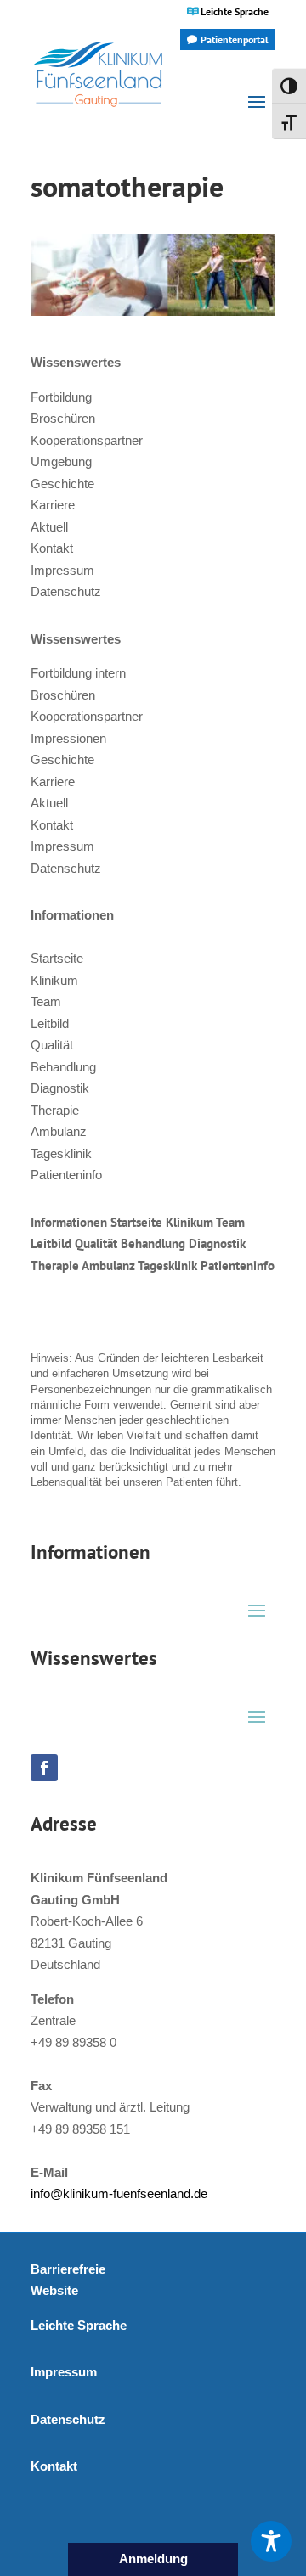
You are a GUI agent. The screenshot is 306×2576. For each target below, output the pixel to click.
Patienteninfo (66, 1175)
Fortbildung (61, 397)
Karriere (53, 505)
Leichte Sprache (235, 11)
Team (46, 1001)
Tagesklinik (61, 1153)
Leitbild (50, 1024)
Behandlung (63, 1067)
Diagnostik (60, 1088)
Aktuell (49, 527)
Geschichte (62, 484)
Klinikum (54, 980)
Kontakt (52, 548)
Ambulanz (59, 1131)
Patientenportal (235, 39)
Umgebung (61, 461)
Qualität (52, 1045)
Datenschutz (66, 591)
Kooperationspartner (87, 440)
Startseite (57, 958)
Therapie (55, 1110)
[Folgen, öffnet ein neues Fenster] (44, 1768)
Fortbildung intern (78, 673)
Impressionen (68, 738)
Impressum (62, 570)
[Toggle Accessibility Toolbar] (271, 2541)
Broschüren (63, 418)
